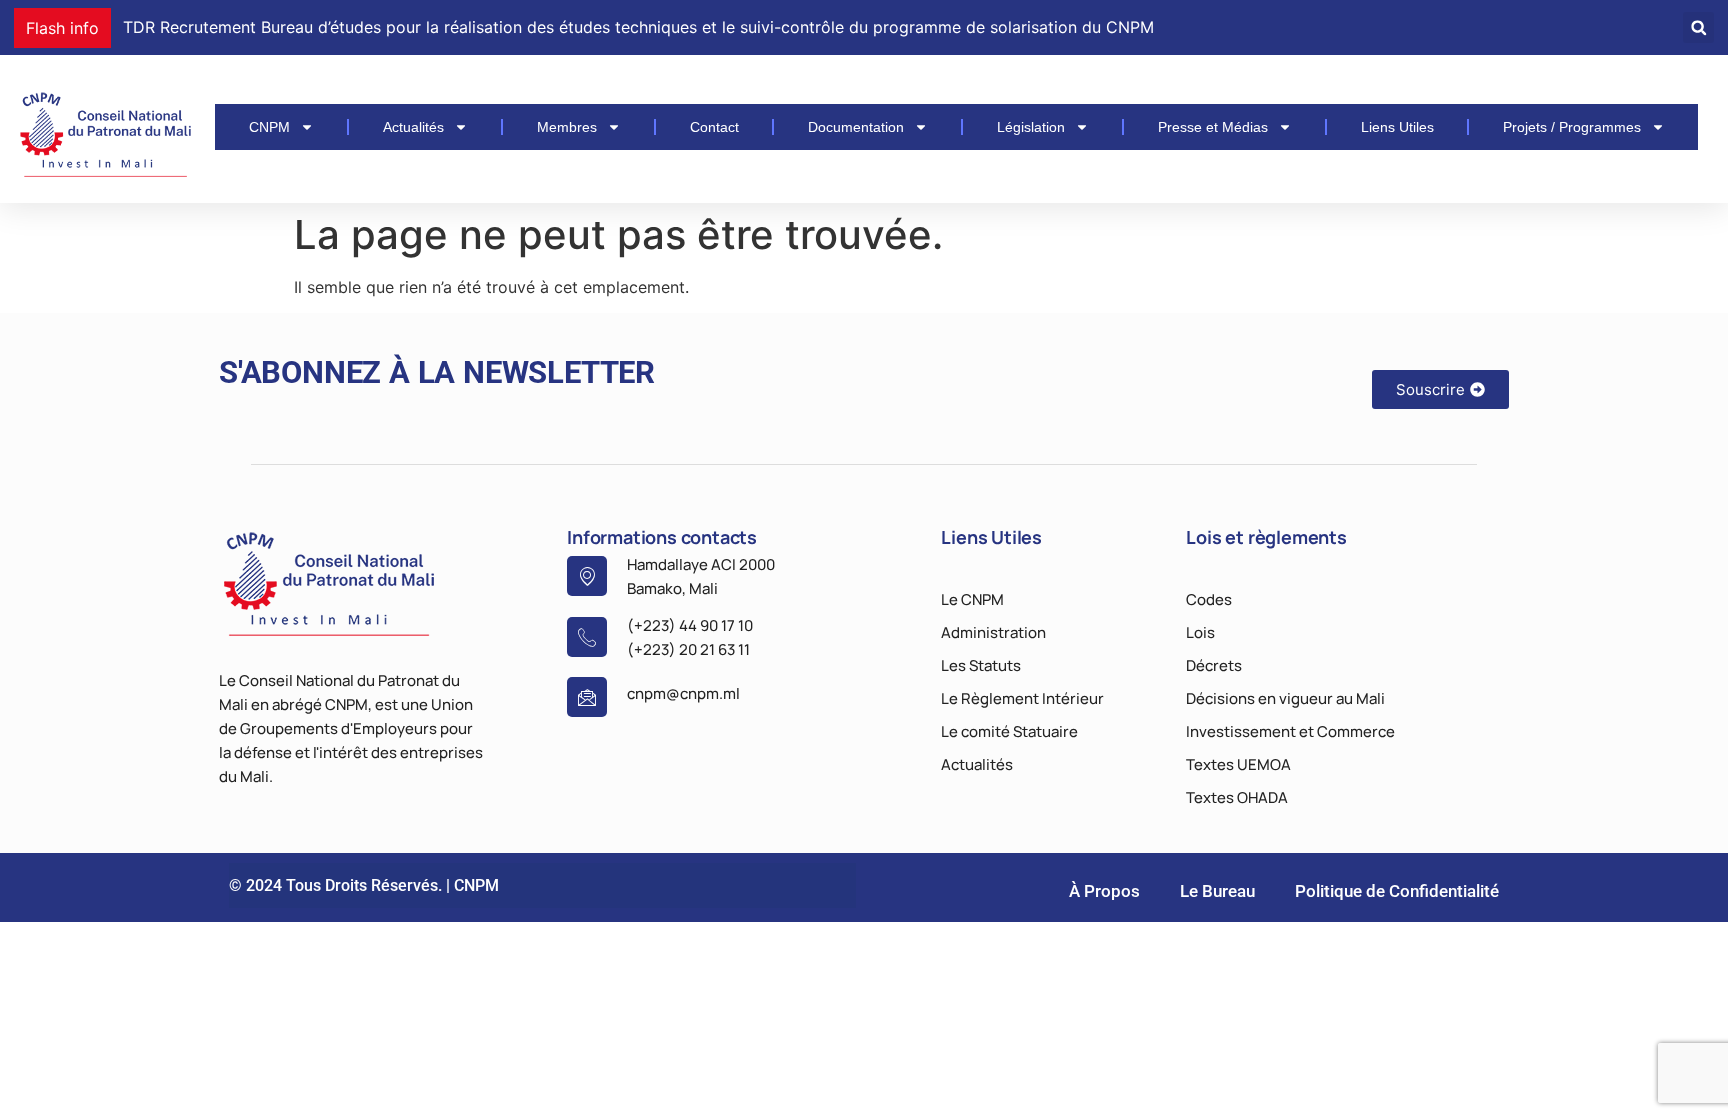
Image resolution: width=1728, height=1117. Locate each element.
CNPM (269, 127)
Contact (714, 127)
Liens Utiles (1397, 127)
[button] (1698, 27)
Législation (1031, 127)
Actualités (413, 127)
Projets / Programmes (1572, 127)
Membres (567, 127)
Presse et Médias (1213, 127)
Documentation (856, 127)
